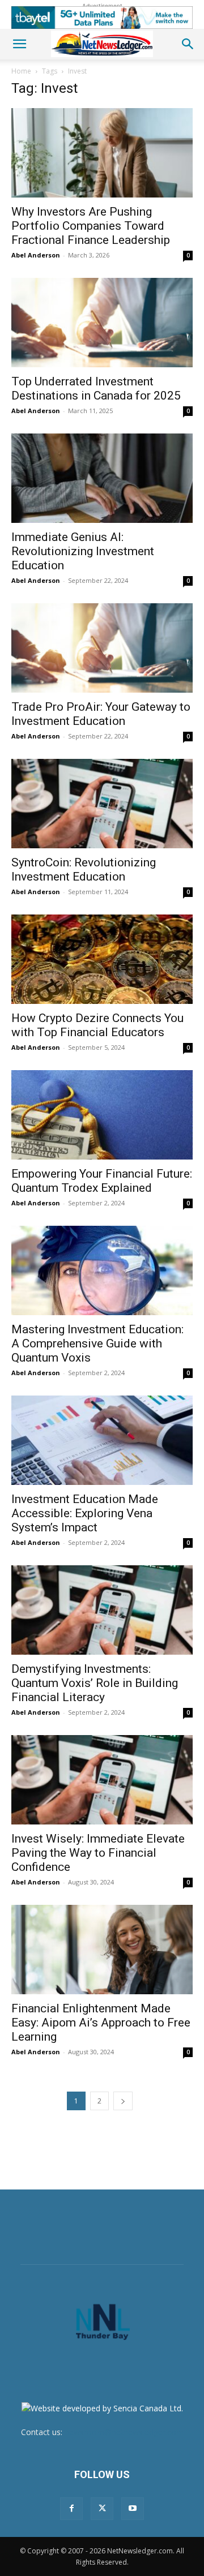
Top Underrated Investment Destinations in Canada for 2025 (96, 388)
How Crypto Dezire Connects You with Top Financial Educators (97, 1025)
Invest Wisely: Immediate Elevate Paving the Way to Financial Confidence (98, 1853)
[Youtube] (133, 2509)
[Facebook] (71, 2509)
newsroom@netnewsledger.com (124, 2432)
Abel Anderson (36, 255)
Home (21, 71)
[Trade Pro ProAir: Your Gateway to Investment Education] (102, 648)
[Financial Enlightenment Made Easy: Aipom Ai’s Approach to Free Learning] (102, 1950)
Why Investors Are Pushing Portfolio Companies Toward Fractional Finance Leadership (91, 226)
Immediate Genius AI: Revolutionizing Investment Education (83, 551)
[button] (19, 44)
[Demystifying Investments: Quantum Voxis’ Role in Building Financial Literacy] (102, 1610)
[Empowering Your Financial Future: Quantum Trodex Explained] (102, 1115)
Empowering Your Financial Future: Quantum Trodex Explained (102, 1181)
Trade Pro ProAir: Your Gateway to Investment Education (101, 714)
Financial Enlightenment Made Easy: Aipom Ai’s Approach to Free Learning (101, 2023)
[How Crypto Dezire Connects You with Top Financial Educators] (102, 959)
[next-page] (123, 2101)
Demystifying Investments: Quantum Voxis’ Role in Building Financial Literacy (95, 1683)
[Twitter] (102, 2509)
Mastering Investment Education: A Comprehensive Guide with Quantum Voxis (97, 1343)
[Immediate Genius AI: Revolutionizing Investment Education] (102, 478)
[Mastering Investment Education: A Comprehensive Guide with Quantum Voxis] (102, 1270)
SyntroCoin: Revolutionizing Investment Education (84, 870)
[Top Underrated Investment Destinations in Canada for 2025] (102, 323)
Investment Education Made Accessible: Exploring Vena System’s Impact (85, 1513)
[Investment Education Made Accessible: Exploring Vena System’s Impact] (102, 1440)
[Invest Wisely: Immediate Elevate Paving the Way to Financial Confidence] (102, 1780)
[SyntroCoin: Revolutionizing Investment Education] (102, 804)
